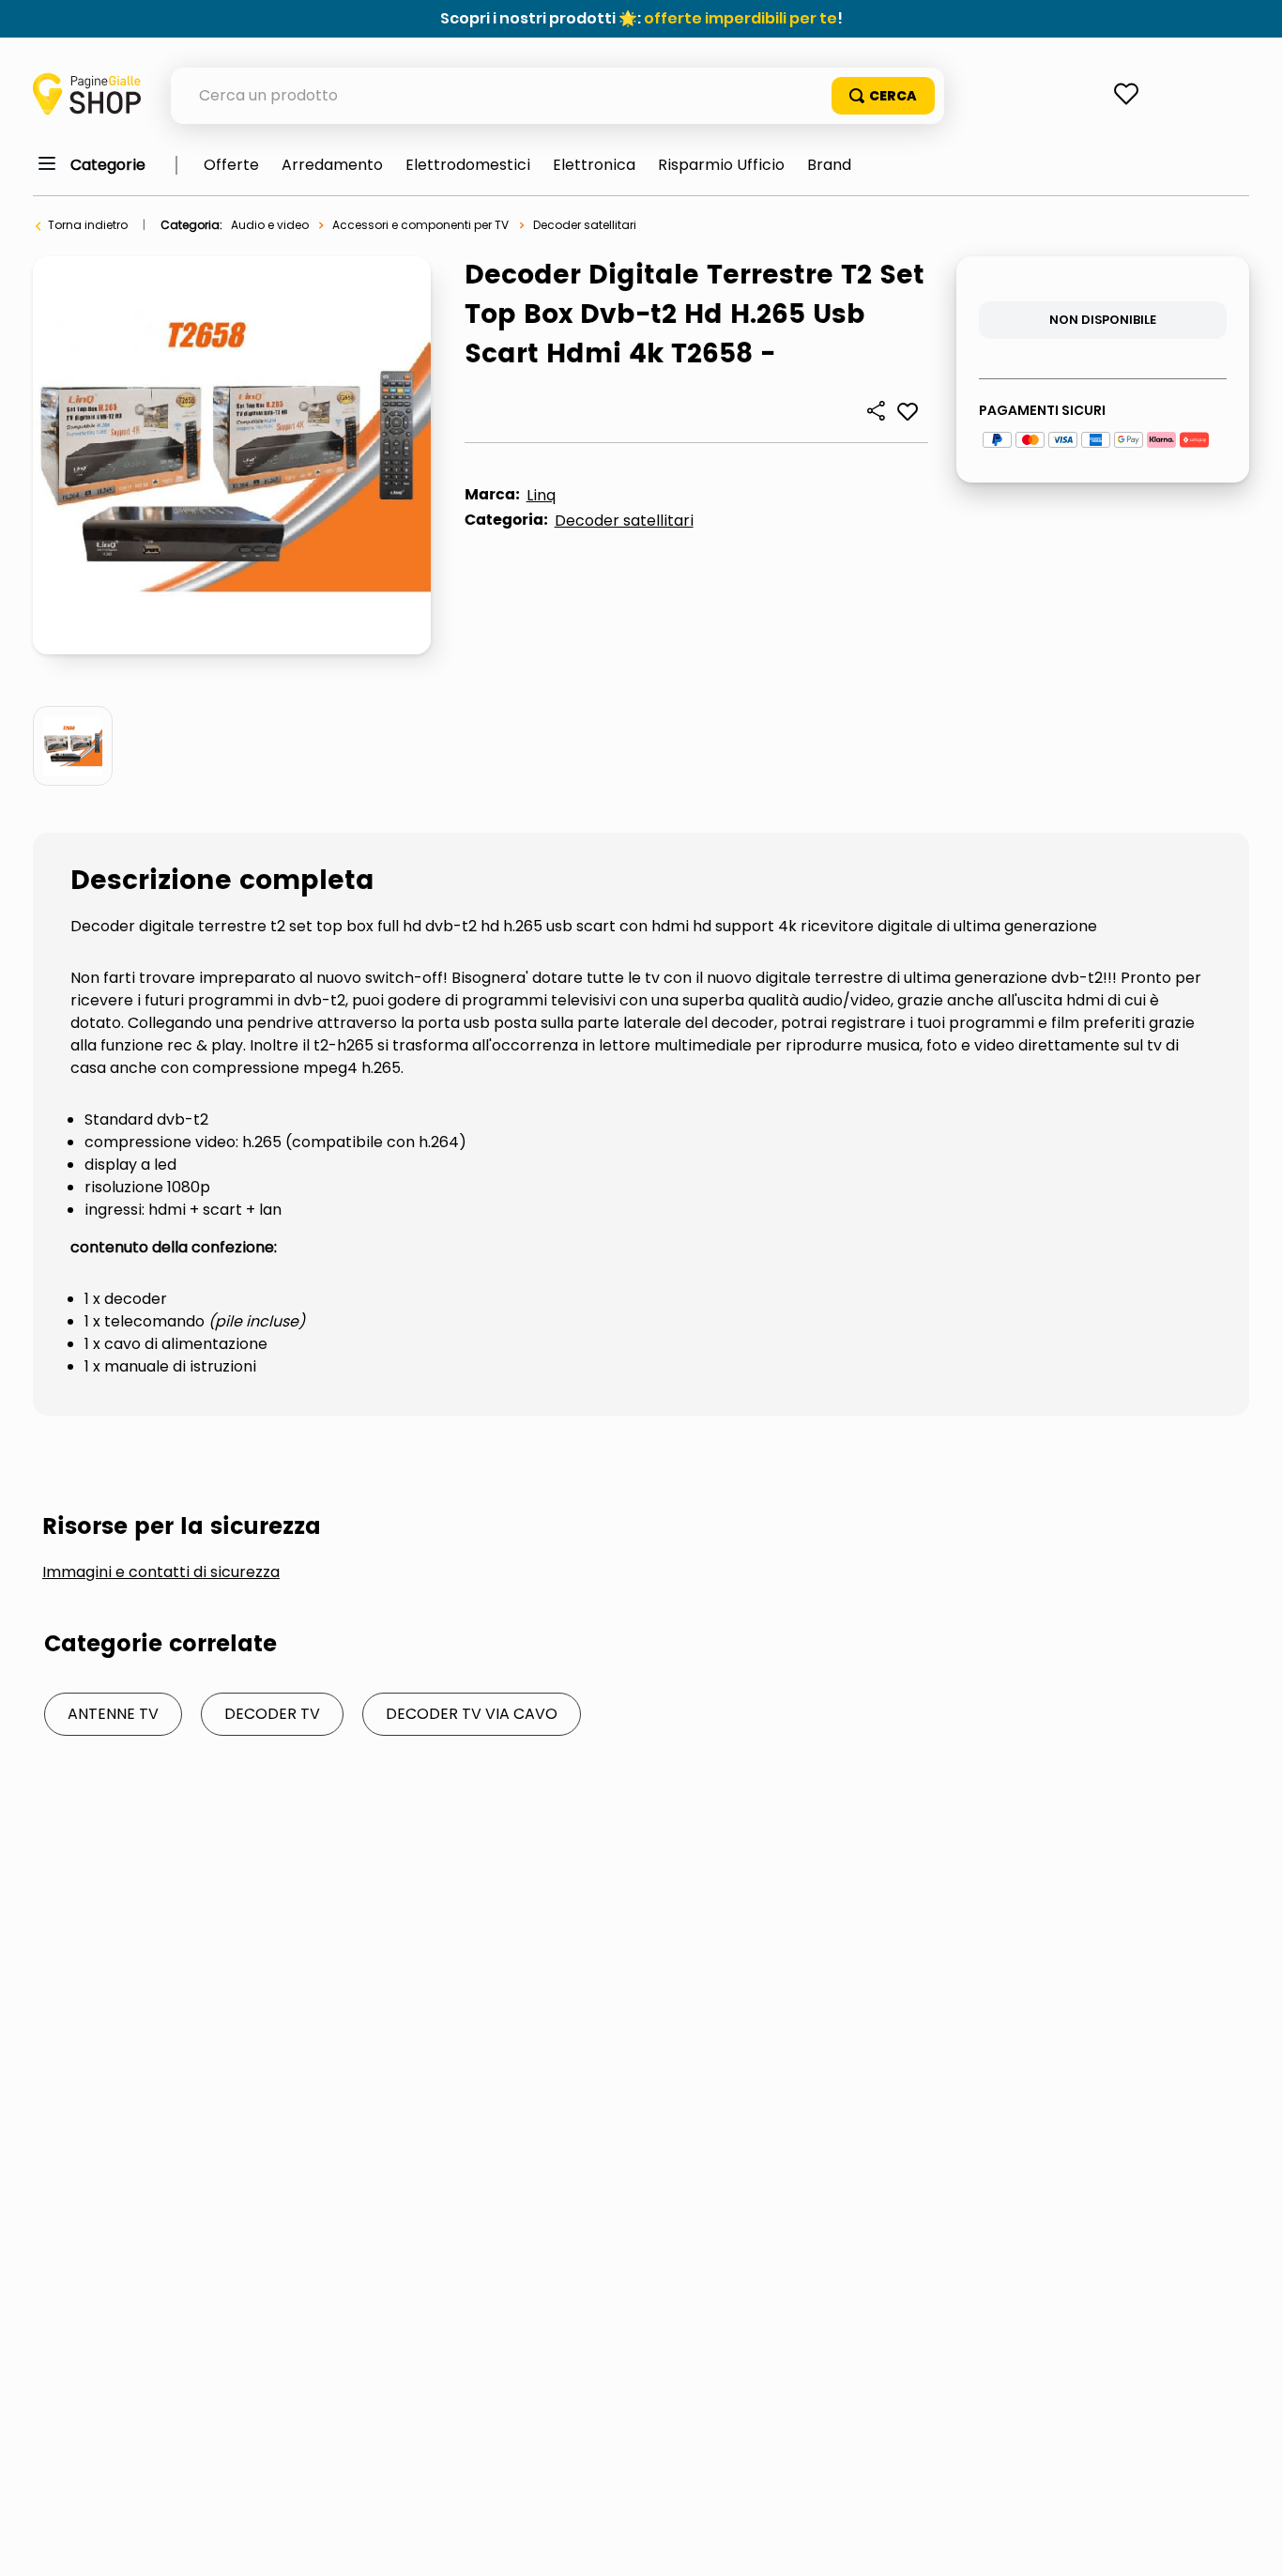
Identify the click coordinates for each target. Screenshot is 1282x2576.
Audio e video (270, 225)
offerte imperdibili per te (740, 18)
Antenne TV (113, 1714)
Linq (541, 495)
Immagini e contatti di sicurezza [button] (161, 1572)
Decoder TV (272, 1714)
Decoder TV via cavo (472, 1714)
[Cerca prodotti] (883, 96)
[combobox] (557, 96)
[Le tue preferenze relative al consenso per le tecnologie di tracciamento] (1249, 2543)
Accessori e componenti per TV (420, 225)
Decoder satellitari (585, 225)
